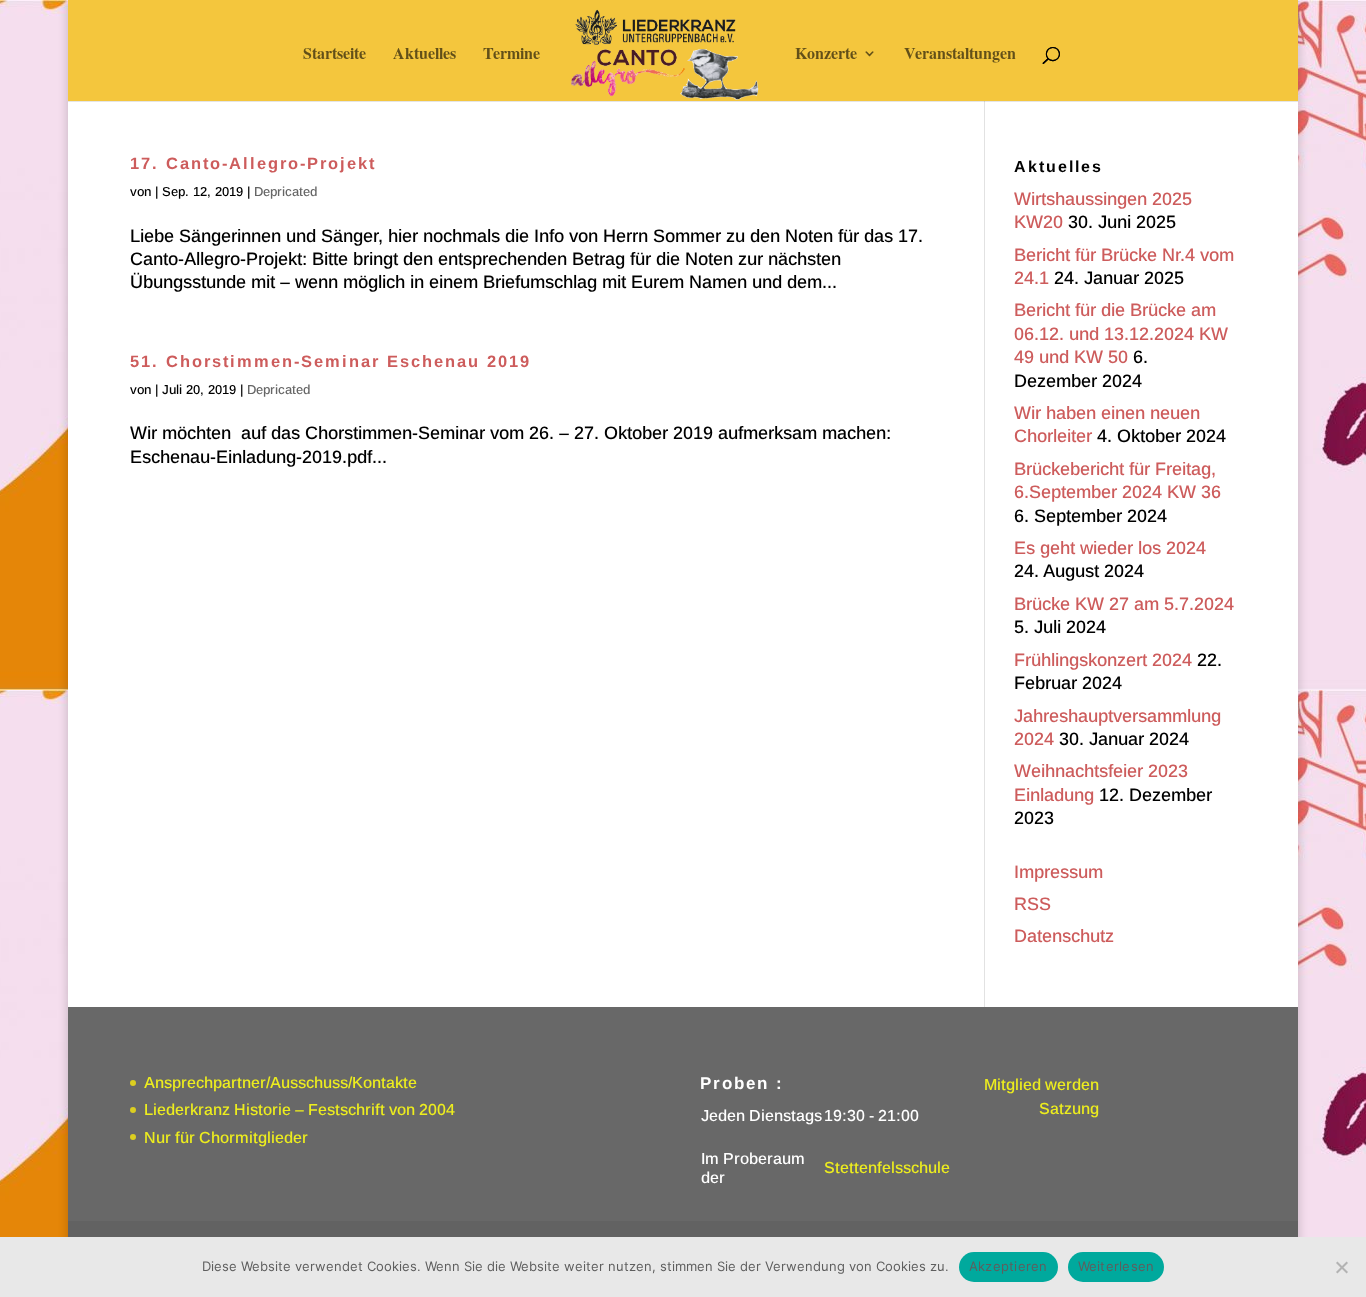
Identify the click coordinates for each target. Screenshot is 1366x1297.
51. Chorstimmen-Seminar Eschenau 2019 (330, 361)
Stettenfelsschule (887, 1167)
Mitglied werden (1041, 1084)
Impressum (1058, 872)
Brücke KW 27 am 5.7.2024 (1124, 604)
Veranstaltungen (960, 55)
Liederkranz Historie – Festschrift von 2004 (299, 1109)
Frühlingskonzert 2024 (1103, 660)
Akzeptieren (1008, 1266)
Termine (511, 55)
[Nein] (1341, 1267)
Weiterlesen (1116, 1266)
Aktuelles (424, 55)
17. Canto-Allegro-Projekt (253, 163)
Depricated (285, 191)
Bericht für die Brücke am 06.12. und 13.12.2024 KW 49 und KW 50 (1121, 333)
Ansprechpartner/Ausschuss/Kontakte (280, 1082)
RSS (1032, 904)
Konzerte (826, 55)
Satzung (1069, 1108)
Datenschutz (1064, 936)
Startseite (334, 55)
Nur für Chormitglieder (226, 1137)
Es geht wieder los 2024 (1110, 548)
